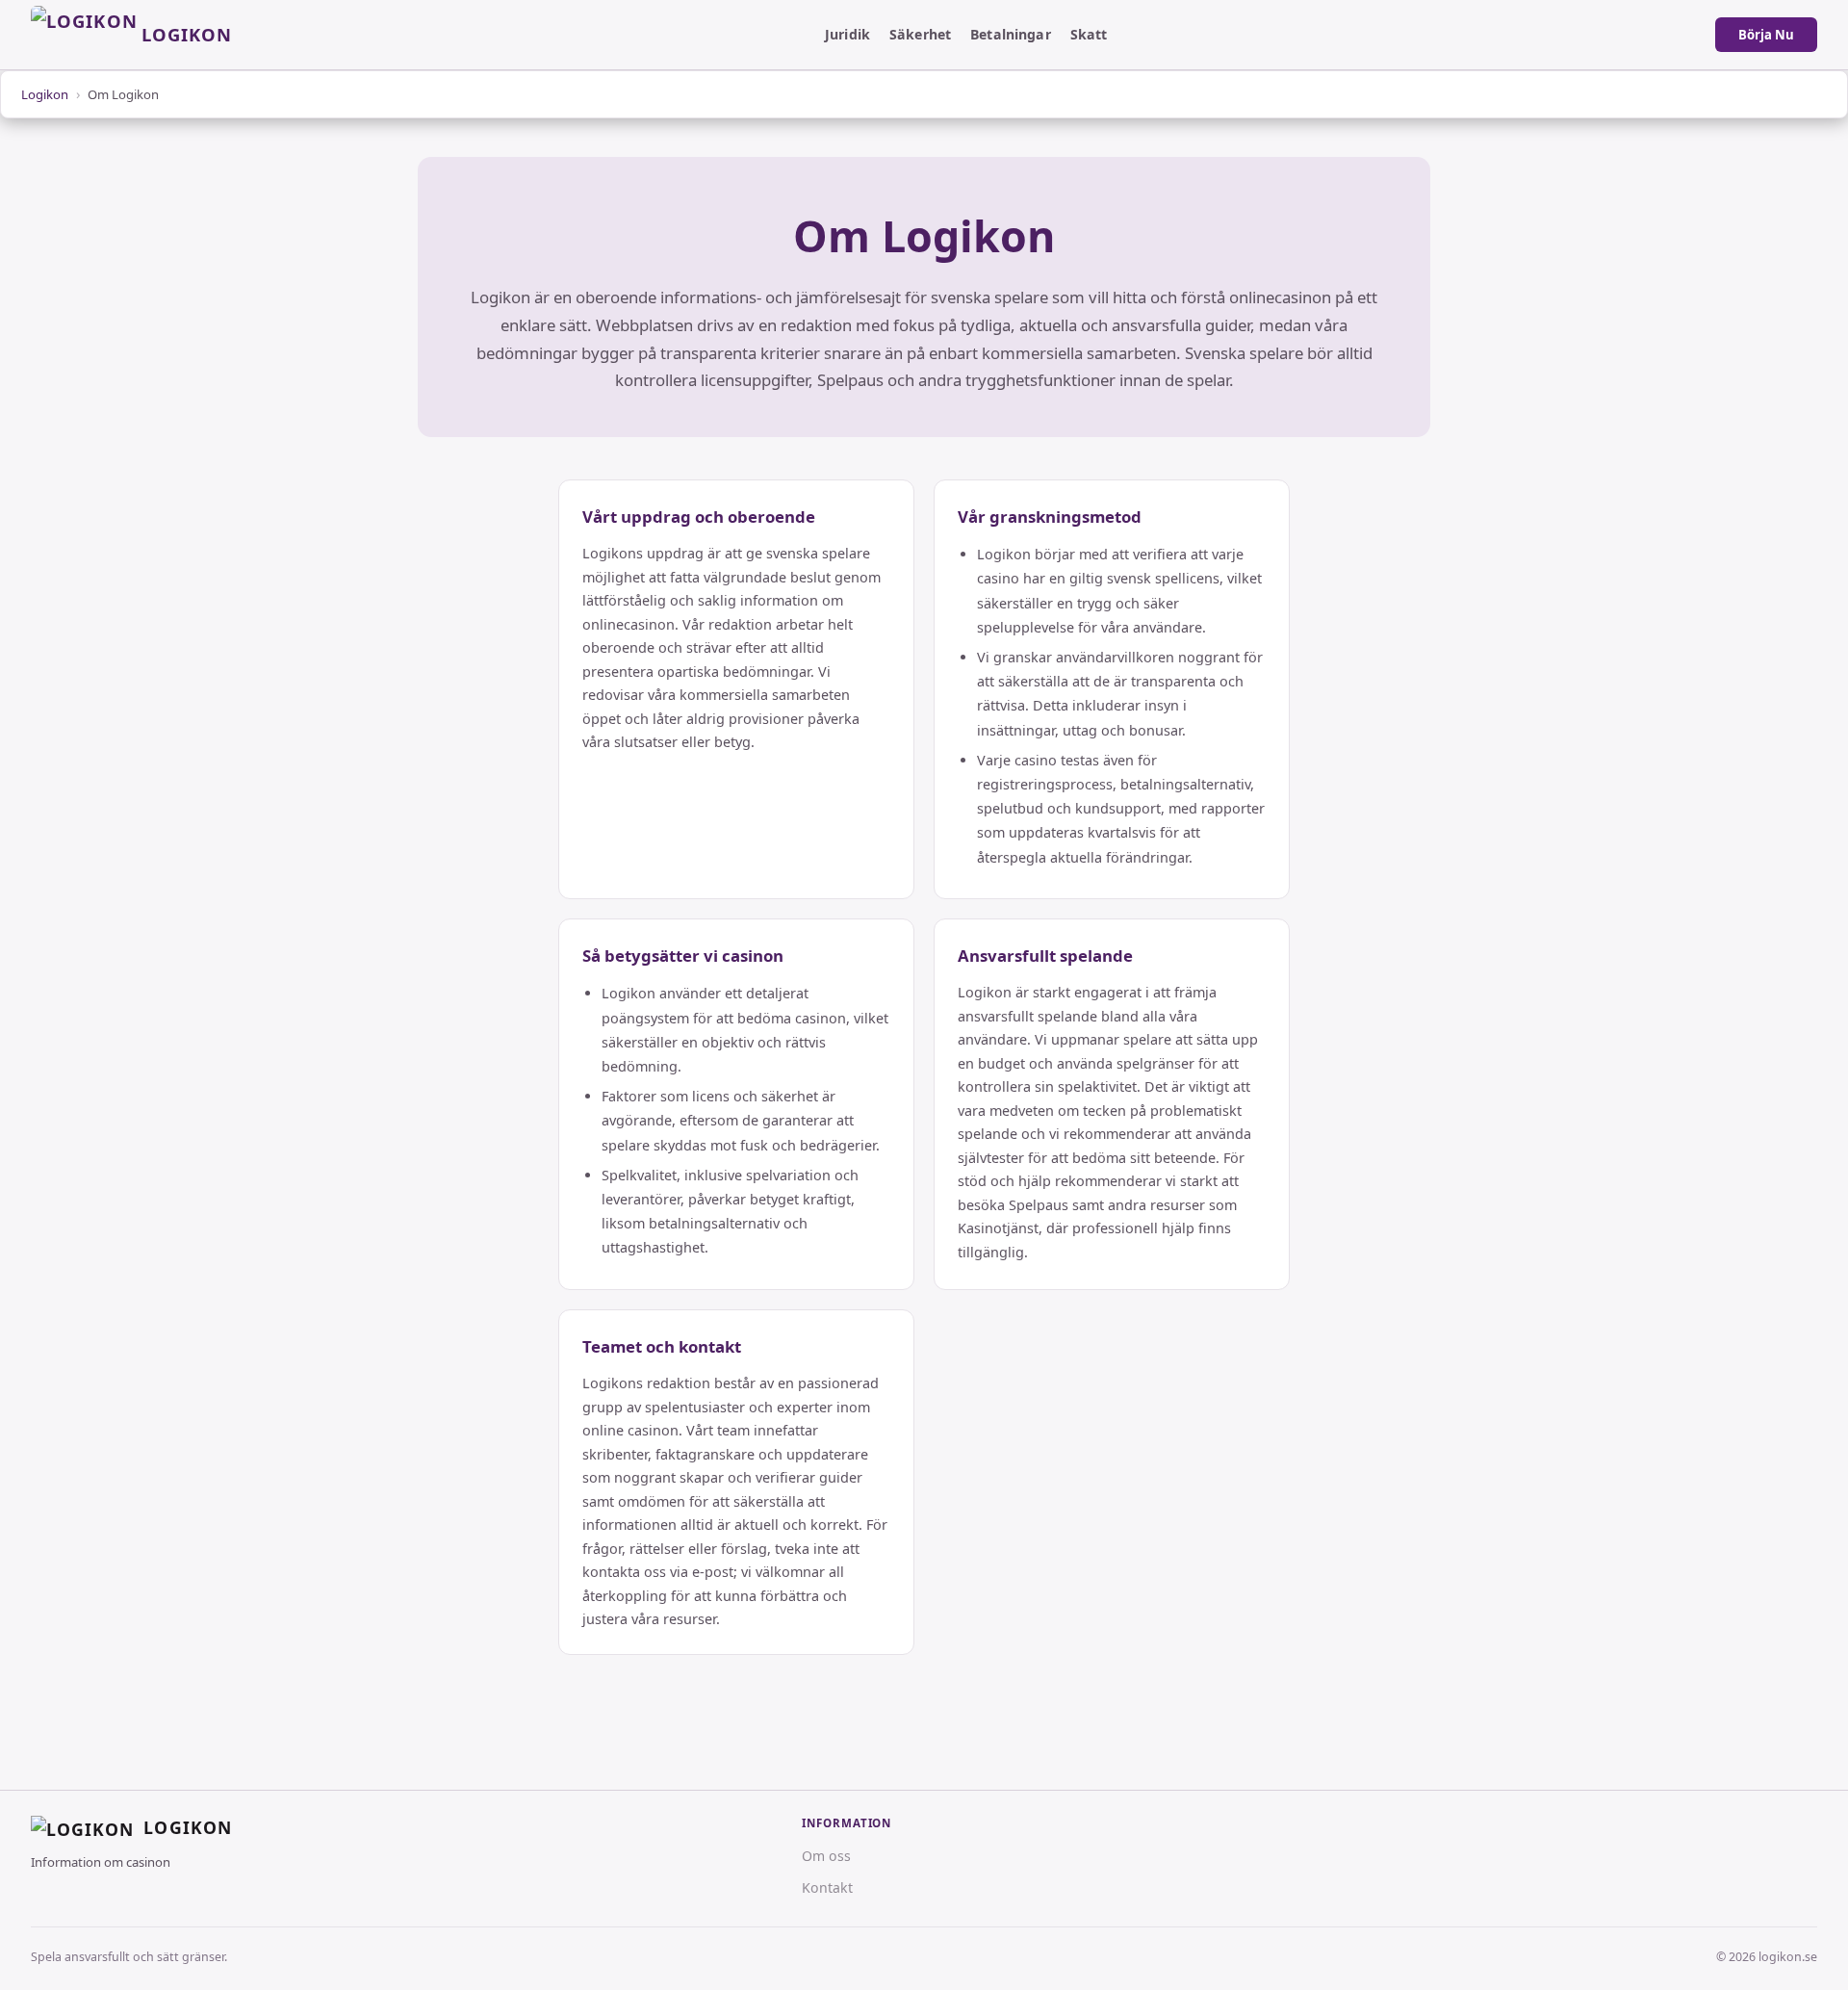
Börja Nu (1766, 35)
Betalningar (1011, 34)
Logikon (45, 94)
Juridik (847, 34)
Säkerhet (920, 34)
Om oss (826, 1856)
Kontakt (827, 1887)
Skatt (1089, 34)
